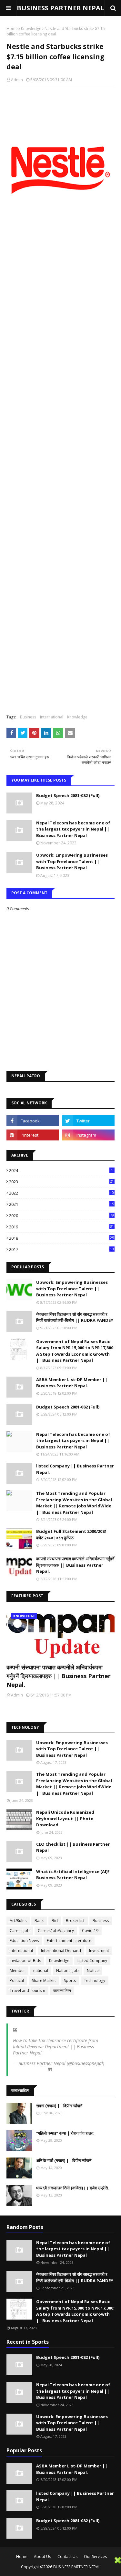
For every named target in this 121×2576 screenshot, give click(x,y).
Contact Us (67, 2557)
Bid (55, 1921)
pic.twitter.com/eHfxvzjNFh (71, 2053)
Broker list (75, 1921)
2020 (61, 1216)
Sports (70, 1980)
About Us (42, 2557)
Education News (24, 1941)
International (52, 717)
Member (17, 1970)
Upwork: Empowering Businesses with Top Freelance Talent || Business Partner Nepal (72, 861)
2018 (61, 1238)
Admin (17, 80)
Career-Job (20, 1931)
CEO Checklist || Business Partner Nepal (73, 1847)
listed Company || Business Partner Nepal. (75, 1469)
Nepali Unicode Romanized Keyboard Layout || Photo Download (65, 1818)
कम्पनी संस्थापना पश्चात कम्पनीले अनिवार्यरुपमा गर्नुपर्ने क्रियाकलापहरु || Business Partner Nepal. (75, 1565)
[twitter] (89, 1121)
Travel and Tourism (27, 1990)
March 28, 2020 (29, 2069)
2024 (61, 1170)
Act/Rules (18, 1921)
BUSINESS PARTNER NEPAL (60, 8)
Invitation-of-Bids (25, 1961)
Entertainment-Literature (69, 1941)
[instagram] (89, 1135)
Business (28, 717)
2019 (61, 1227)
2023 (61, 1182)
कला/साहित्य (62, 1990)
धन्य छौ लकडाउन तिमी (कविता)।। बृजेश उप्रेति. (73, 2188)
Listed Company (92, 1961)
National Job (67, 1970)
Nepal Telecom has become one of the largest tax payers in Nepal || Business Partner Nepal (73, 829)
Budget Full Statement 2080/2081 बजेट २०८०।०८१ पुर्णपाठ (71, 1534)
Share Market (44, 1980)
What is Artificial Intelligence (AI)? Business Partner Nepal (73, 1875)
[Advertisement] (57, 2566)
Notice (93, 1970)
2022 (61, 1193)
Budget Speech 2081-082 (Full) (68, 795)
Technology (95, 1980)
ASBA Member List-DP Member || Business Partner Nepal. (72, 1383)
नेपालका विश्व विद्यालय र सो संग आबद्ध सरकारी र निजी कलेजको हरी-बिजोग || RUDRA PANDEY (75, 1317)
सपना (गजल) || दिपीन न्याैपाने (59, 2106)
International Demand (61, 1951)
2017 (61, 1249)
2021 (61, 1204)
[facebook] (33, 1121)
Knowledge (31, 29)
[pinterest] (33, 1135)
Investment (99, 1951)
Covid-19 (90, 1931)
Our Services (95, 2557)
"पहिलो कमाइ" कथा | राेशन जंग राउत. (65, 2133)
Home (12, 29)
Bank (39, 1921)
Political (17, 1980)
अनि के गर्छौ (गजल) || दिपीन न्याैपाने (64, 2160)
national (41, 1970)
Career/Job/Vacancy (56, 1931)
